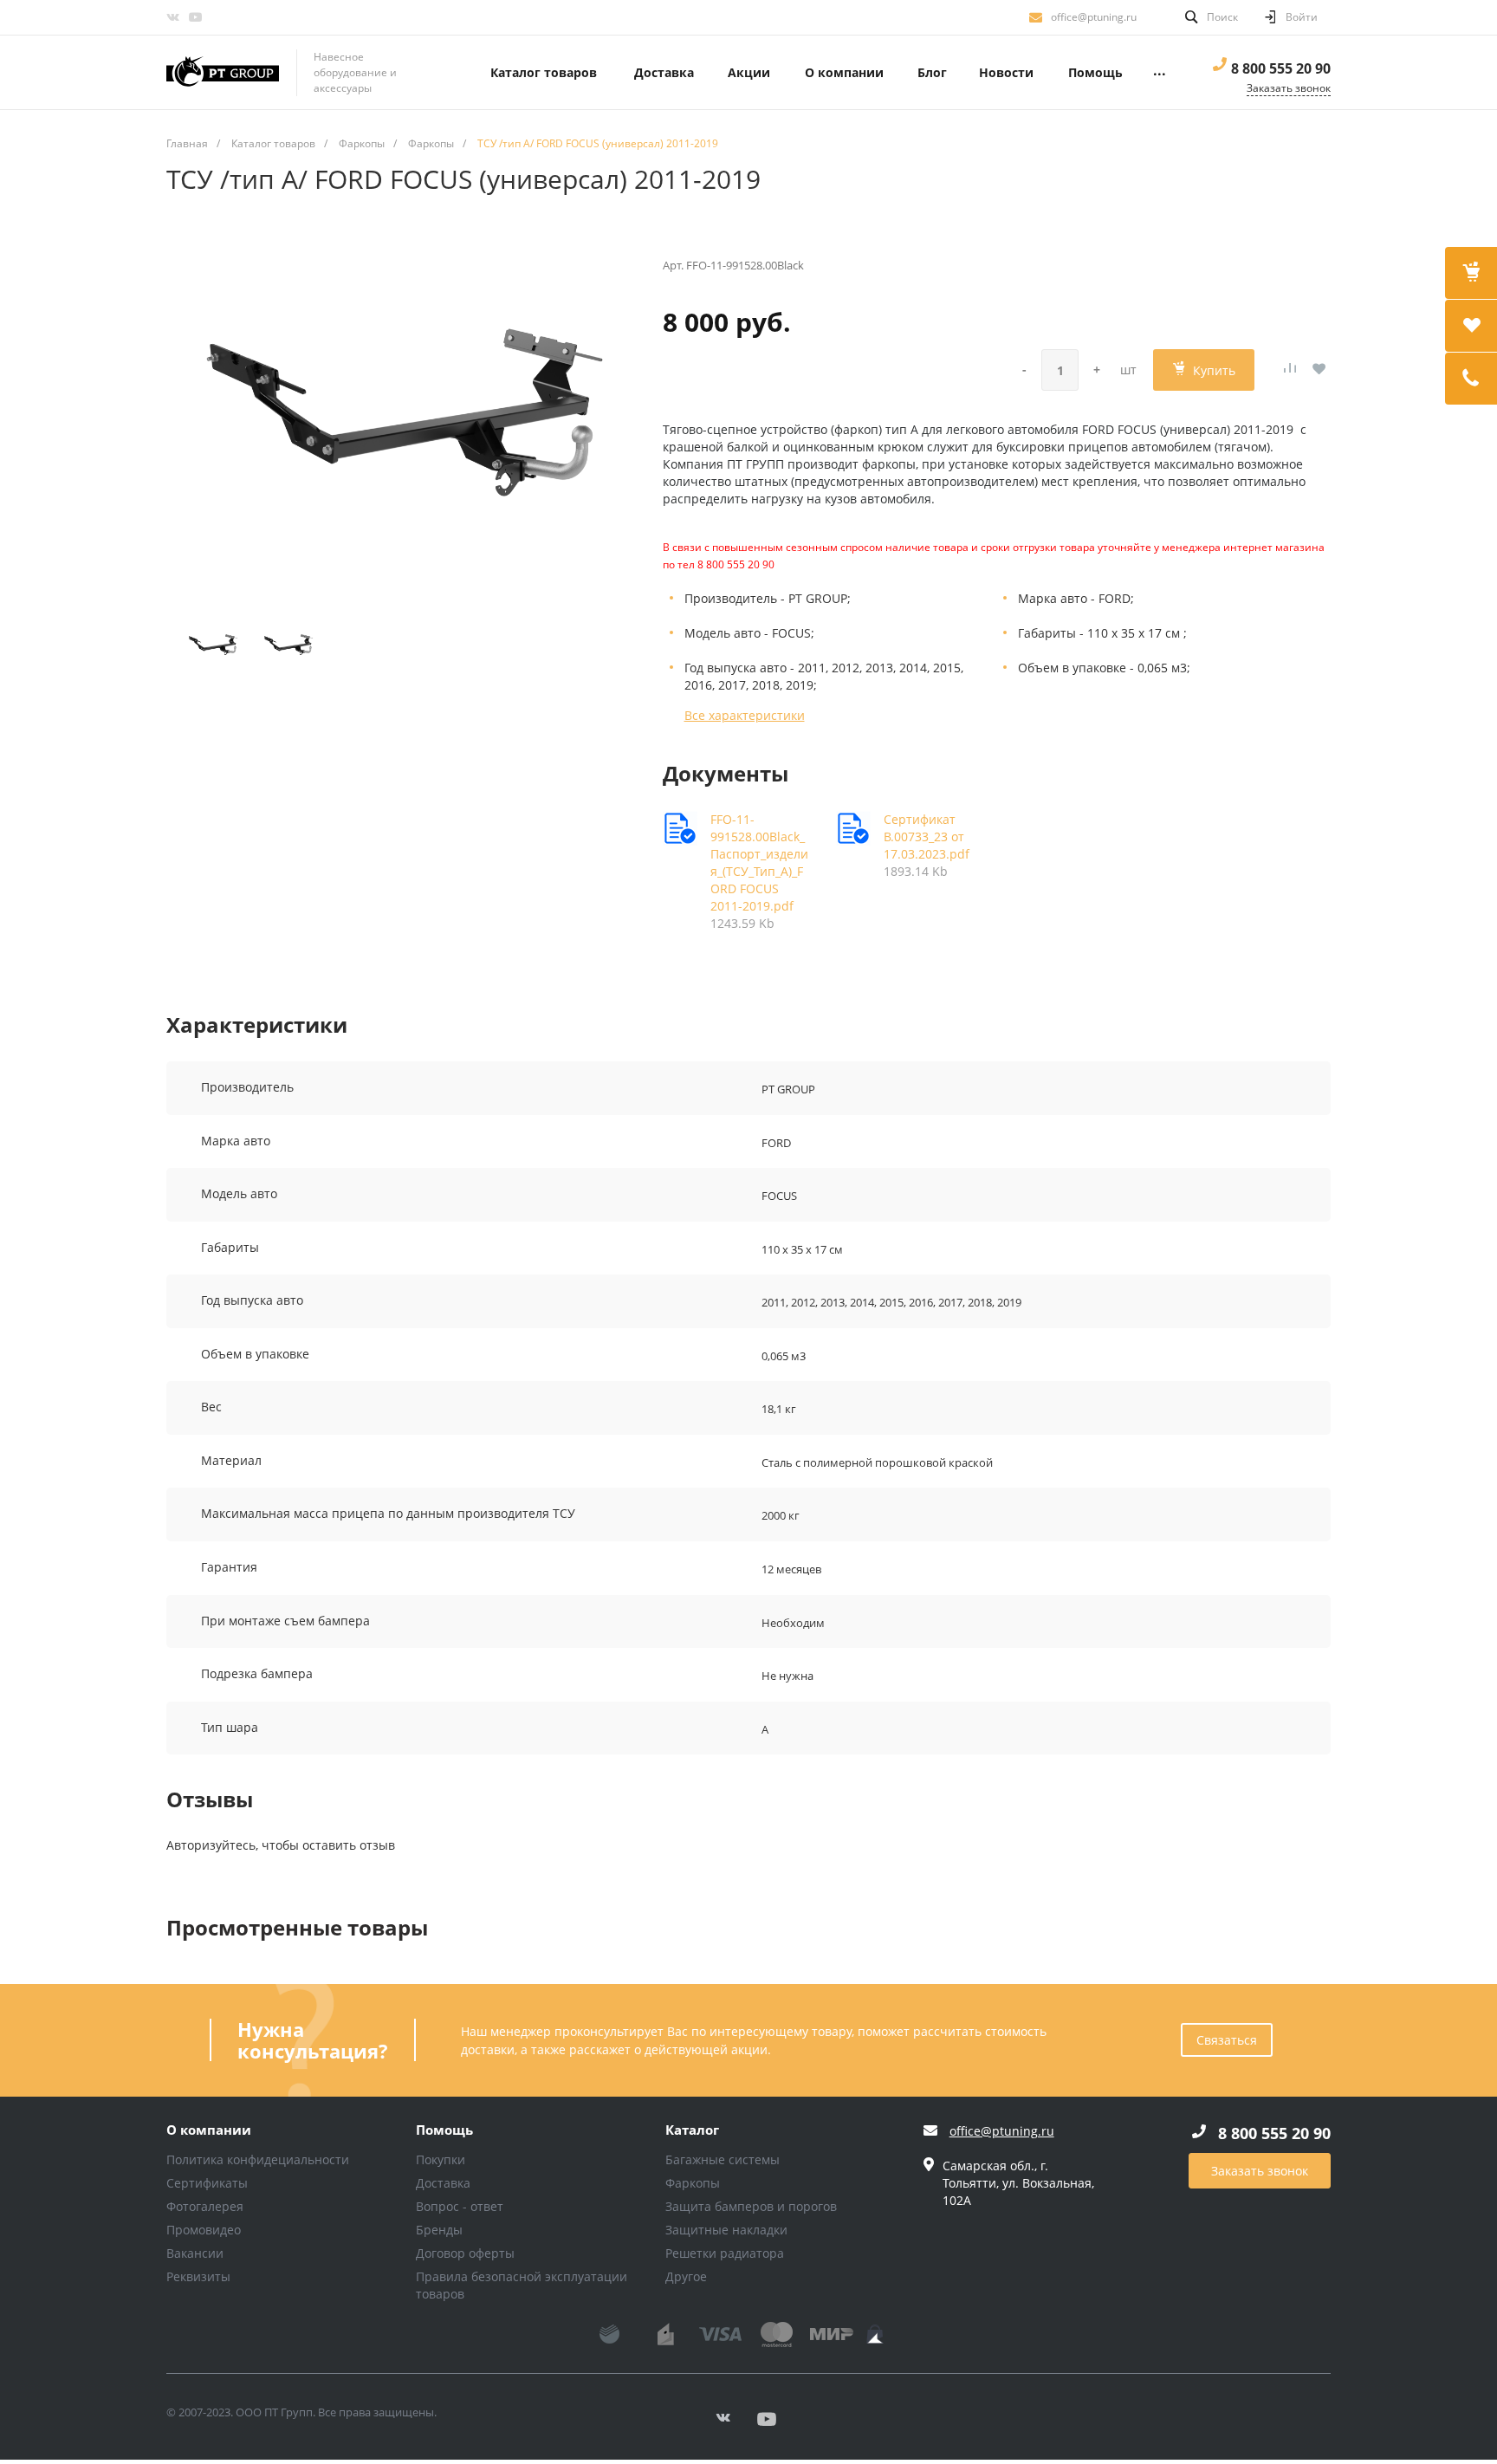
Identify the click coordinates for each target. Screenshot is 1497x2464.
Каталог (692, 2130)
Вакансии (195, 2253)
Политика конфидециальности (258, 2159)
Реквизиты (198, 2276)
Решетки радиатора (725, 2253)
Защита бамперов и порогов (751, 2206)
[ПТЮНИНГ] (223, 73)
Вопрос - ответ (460, 2206)
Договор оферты (465, 2253)
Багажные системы (723, 2159)
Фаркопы (693, 2183)
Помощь (444, 2130)
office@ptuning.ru (1094, 17)
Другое (686, 2276)
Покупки (441, 2159)
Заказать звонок (1260, 2171)
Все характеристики (745, 715)
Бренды (439, 2230)
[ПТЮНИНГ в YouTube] (195, 17)
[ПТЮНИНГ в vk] (172, 17)
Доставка (443, 2183)
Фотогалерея (205, 2206)
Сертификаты (207, 2183)
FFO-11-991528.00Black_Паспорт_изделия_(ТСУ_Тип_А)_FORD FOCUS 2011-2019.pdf (759, 862)
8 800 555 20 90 (1281, 68)
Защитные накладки (726, 2230)
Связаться (1227, 2040)
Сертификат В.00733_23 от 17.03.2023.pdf (927, 836)
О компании (209, 2130)
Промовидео (204, 2230)
